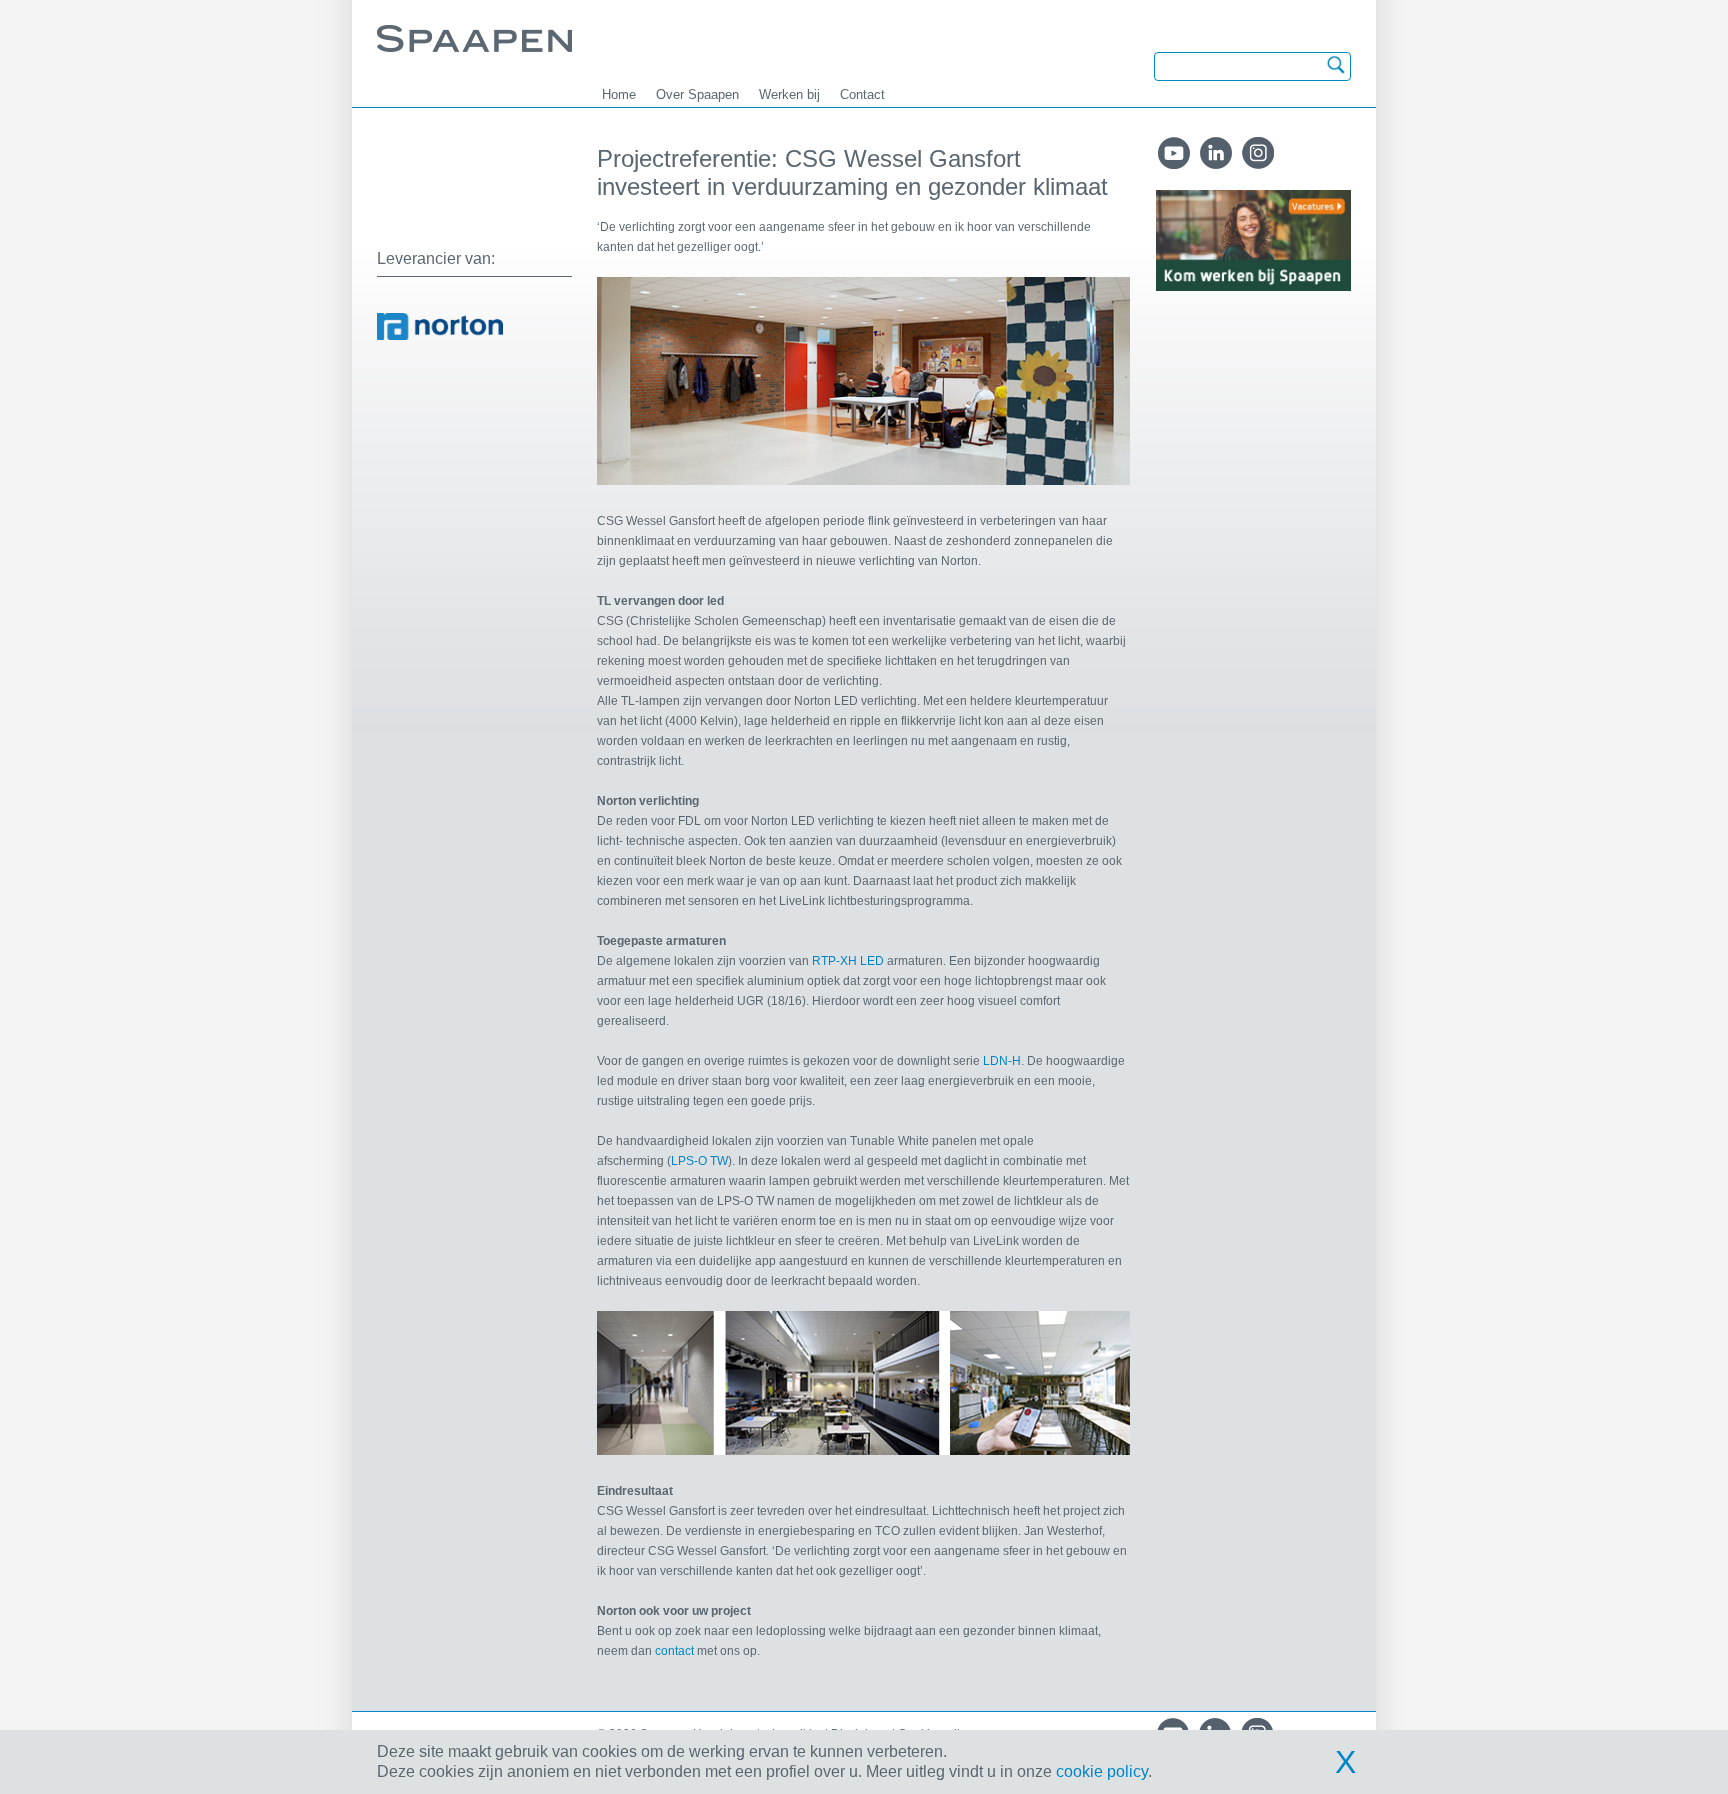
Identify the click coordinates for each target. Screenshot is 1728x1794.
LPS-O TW (699, 1161)
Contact (862, 94)
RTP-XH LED (848, 961)
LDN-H (1002, 1061)
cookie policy (1102, 1771)
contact (676, 1651)
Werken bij (789, 94)
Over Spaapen (697, 94)
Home (619, 94)
